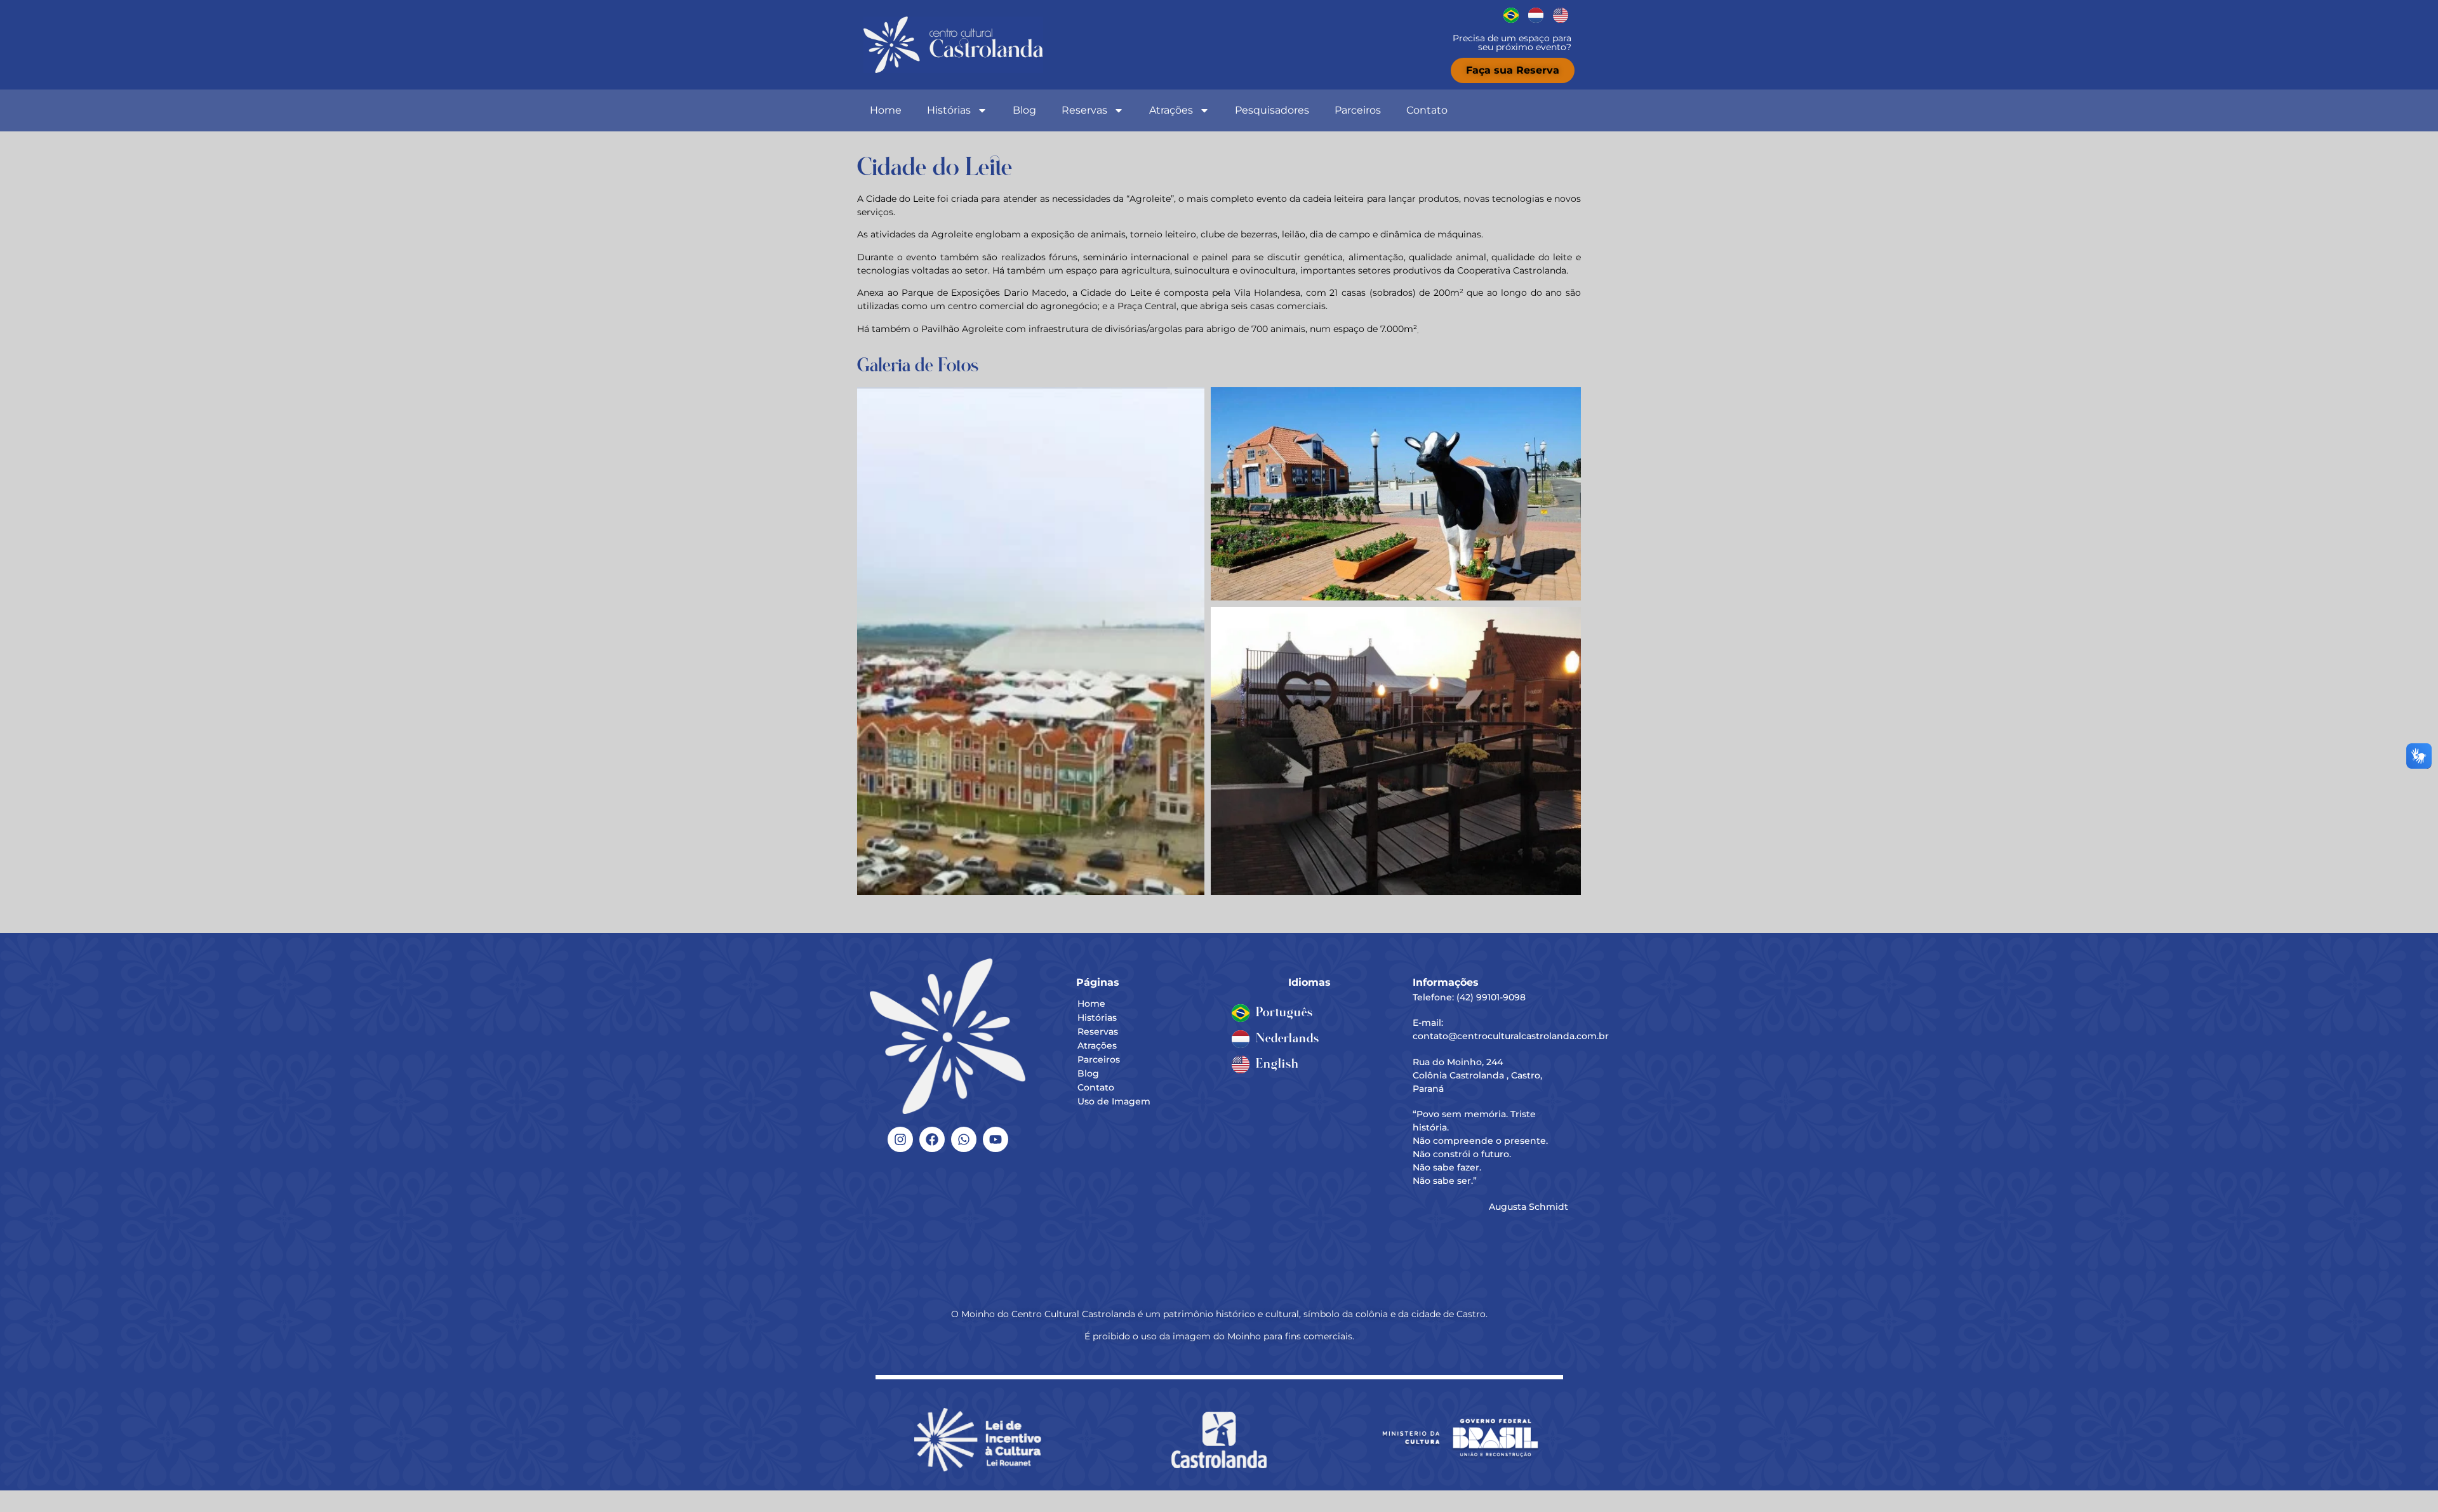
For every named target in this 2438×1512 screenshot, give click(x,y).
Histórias (949, 110)
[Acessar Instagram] (900, 1139)
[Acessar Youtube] (996, 1139)
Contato (1427, 110)
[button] (1031, 641)
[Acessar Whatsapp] (964, 1139)
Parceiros (1358, 110)
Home (886, 110)
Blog (1024, 110)
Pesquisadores (1272, 110)
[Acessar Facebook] (932, 1139)
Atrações (1171, 110)
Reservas (1084, 110)
